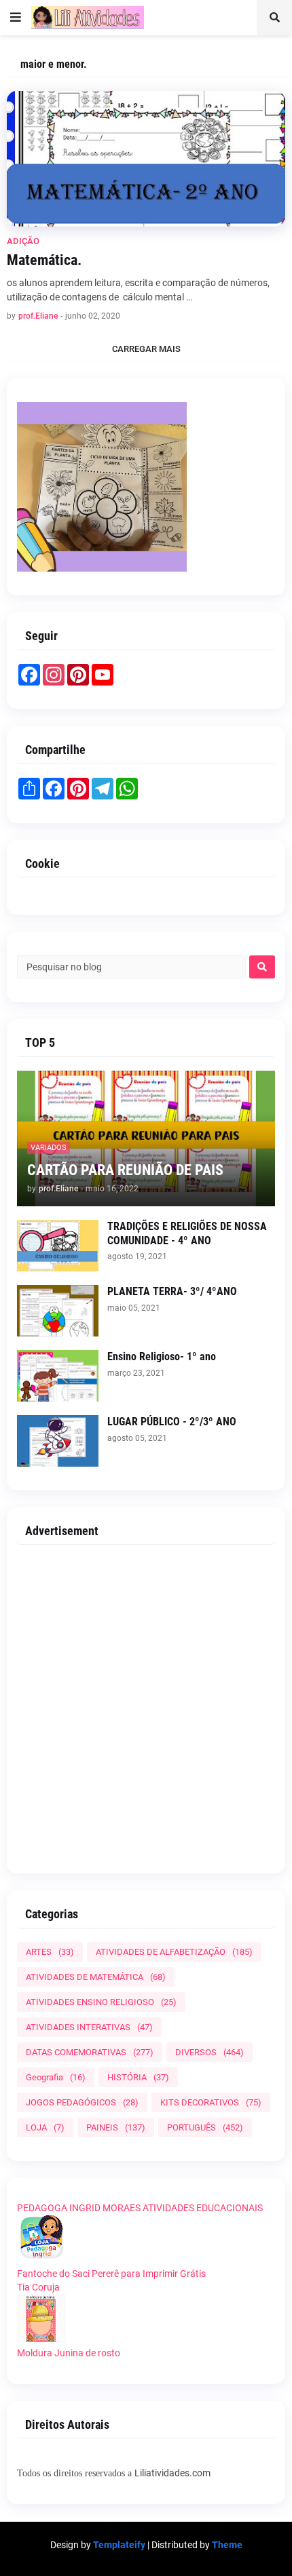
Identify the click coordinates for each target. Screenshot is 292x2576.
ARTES (50, 1952)
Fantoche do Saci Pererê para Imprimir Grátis (111, 2274)
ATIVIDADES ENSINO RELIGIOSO (101, 2002)
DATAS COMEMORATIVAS (90, 2052)
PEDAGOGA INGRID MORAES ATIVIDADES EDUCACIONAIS (140, 2208)
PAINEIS (116, 2127)
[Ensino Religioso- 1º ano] (58, 1376)
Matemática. (44, 260)
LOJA (45, 2127)
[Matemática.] (146, 159)
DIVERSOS (209, 2052)
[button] (16, 18)
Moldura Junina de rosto (69, 2353)
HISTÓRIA (138, 2077)
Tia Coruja (38, 2287)
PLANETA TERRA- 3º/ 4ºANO (172, 1291)
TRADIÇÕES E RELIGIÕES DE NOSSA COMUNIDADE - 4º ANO (187, 1233)
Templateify (119, 2545)
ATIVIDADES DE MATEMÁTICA (96, 1977)
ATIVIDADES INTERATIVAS (89, 2027)
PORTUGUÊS (205, 2127)
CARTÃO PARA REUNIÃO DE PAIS (125, 1170)
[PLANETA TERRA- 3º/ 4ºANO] (58, 1311)
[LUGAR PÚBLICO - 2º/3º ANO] (58, 1441)
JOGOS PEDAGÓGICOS (82, 2102)
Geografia (56, 2077)
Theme (227, 2545)
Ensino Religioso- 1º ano (162, 1356)
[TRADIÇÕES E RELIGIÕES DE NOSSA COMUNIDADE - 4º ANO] (58, 1246)
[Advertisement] (146, 1704)
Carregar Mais (146, 349)
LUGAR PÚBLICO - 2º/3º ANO (172, 1422)
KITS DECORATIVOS (211, 2102)
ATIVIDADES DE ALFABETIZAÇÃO (174, 1952)
